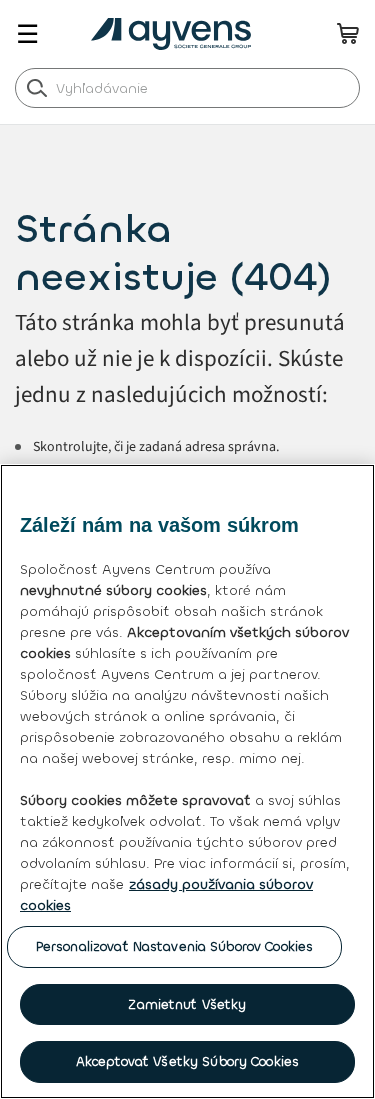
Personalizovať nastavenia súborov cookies (174, 946)
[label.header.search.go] (37, 87)
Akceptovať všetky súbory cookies (187, 1061)
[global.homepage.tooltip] (176, 34)
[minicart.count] (348, 33)
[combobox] (187, 88)
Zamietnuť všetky (187, 1004)
